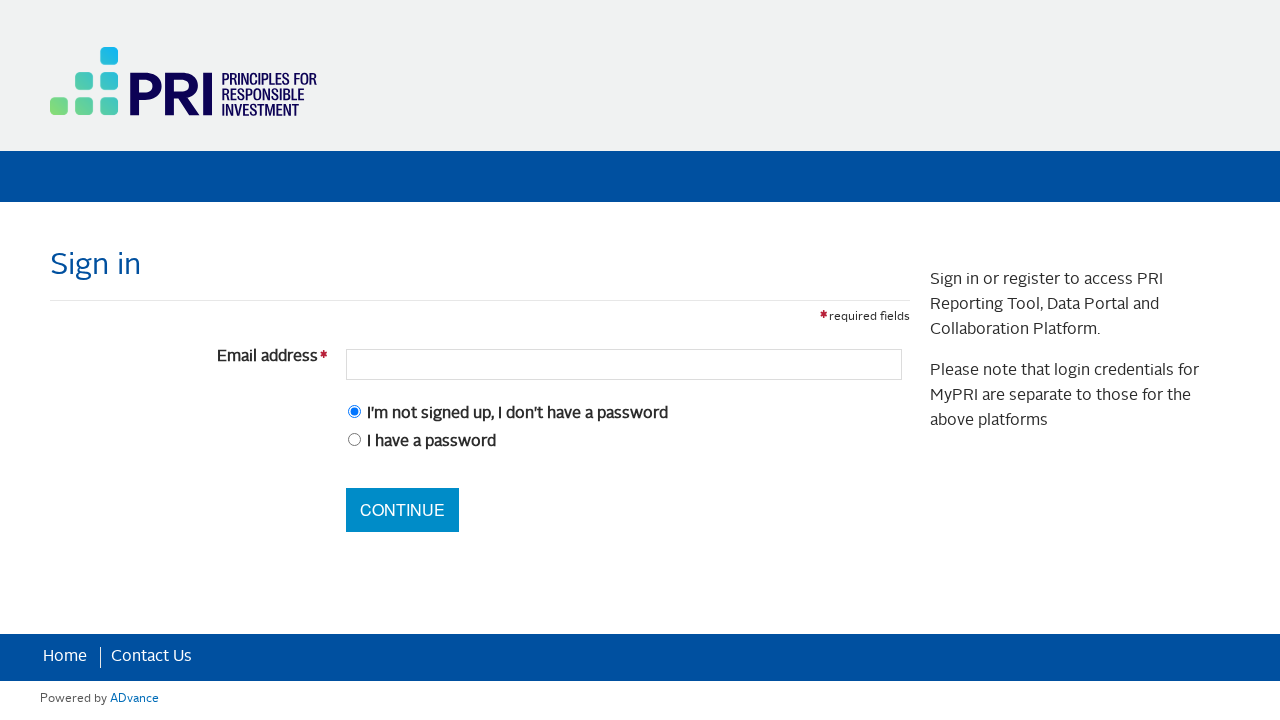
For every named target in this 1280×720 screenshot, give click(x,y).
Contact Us (151, 657)
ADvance (134, 699)
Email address (188, 357)
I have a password (431, 442)
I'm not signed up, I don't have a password (517, 414)
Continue (402, 509)
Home (65, 657)
